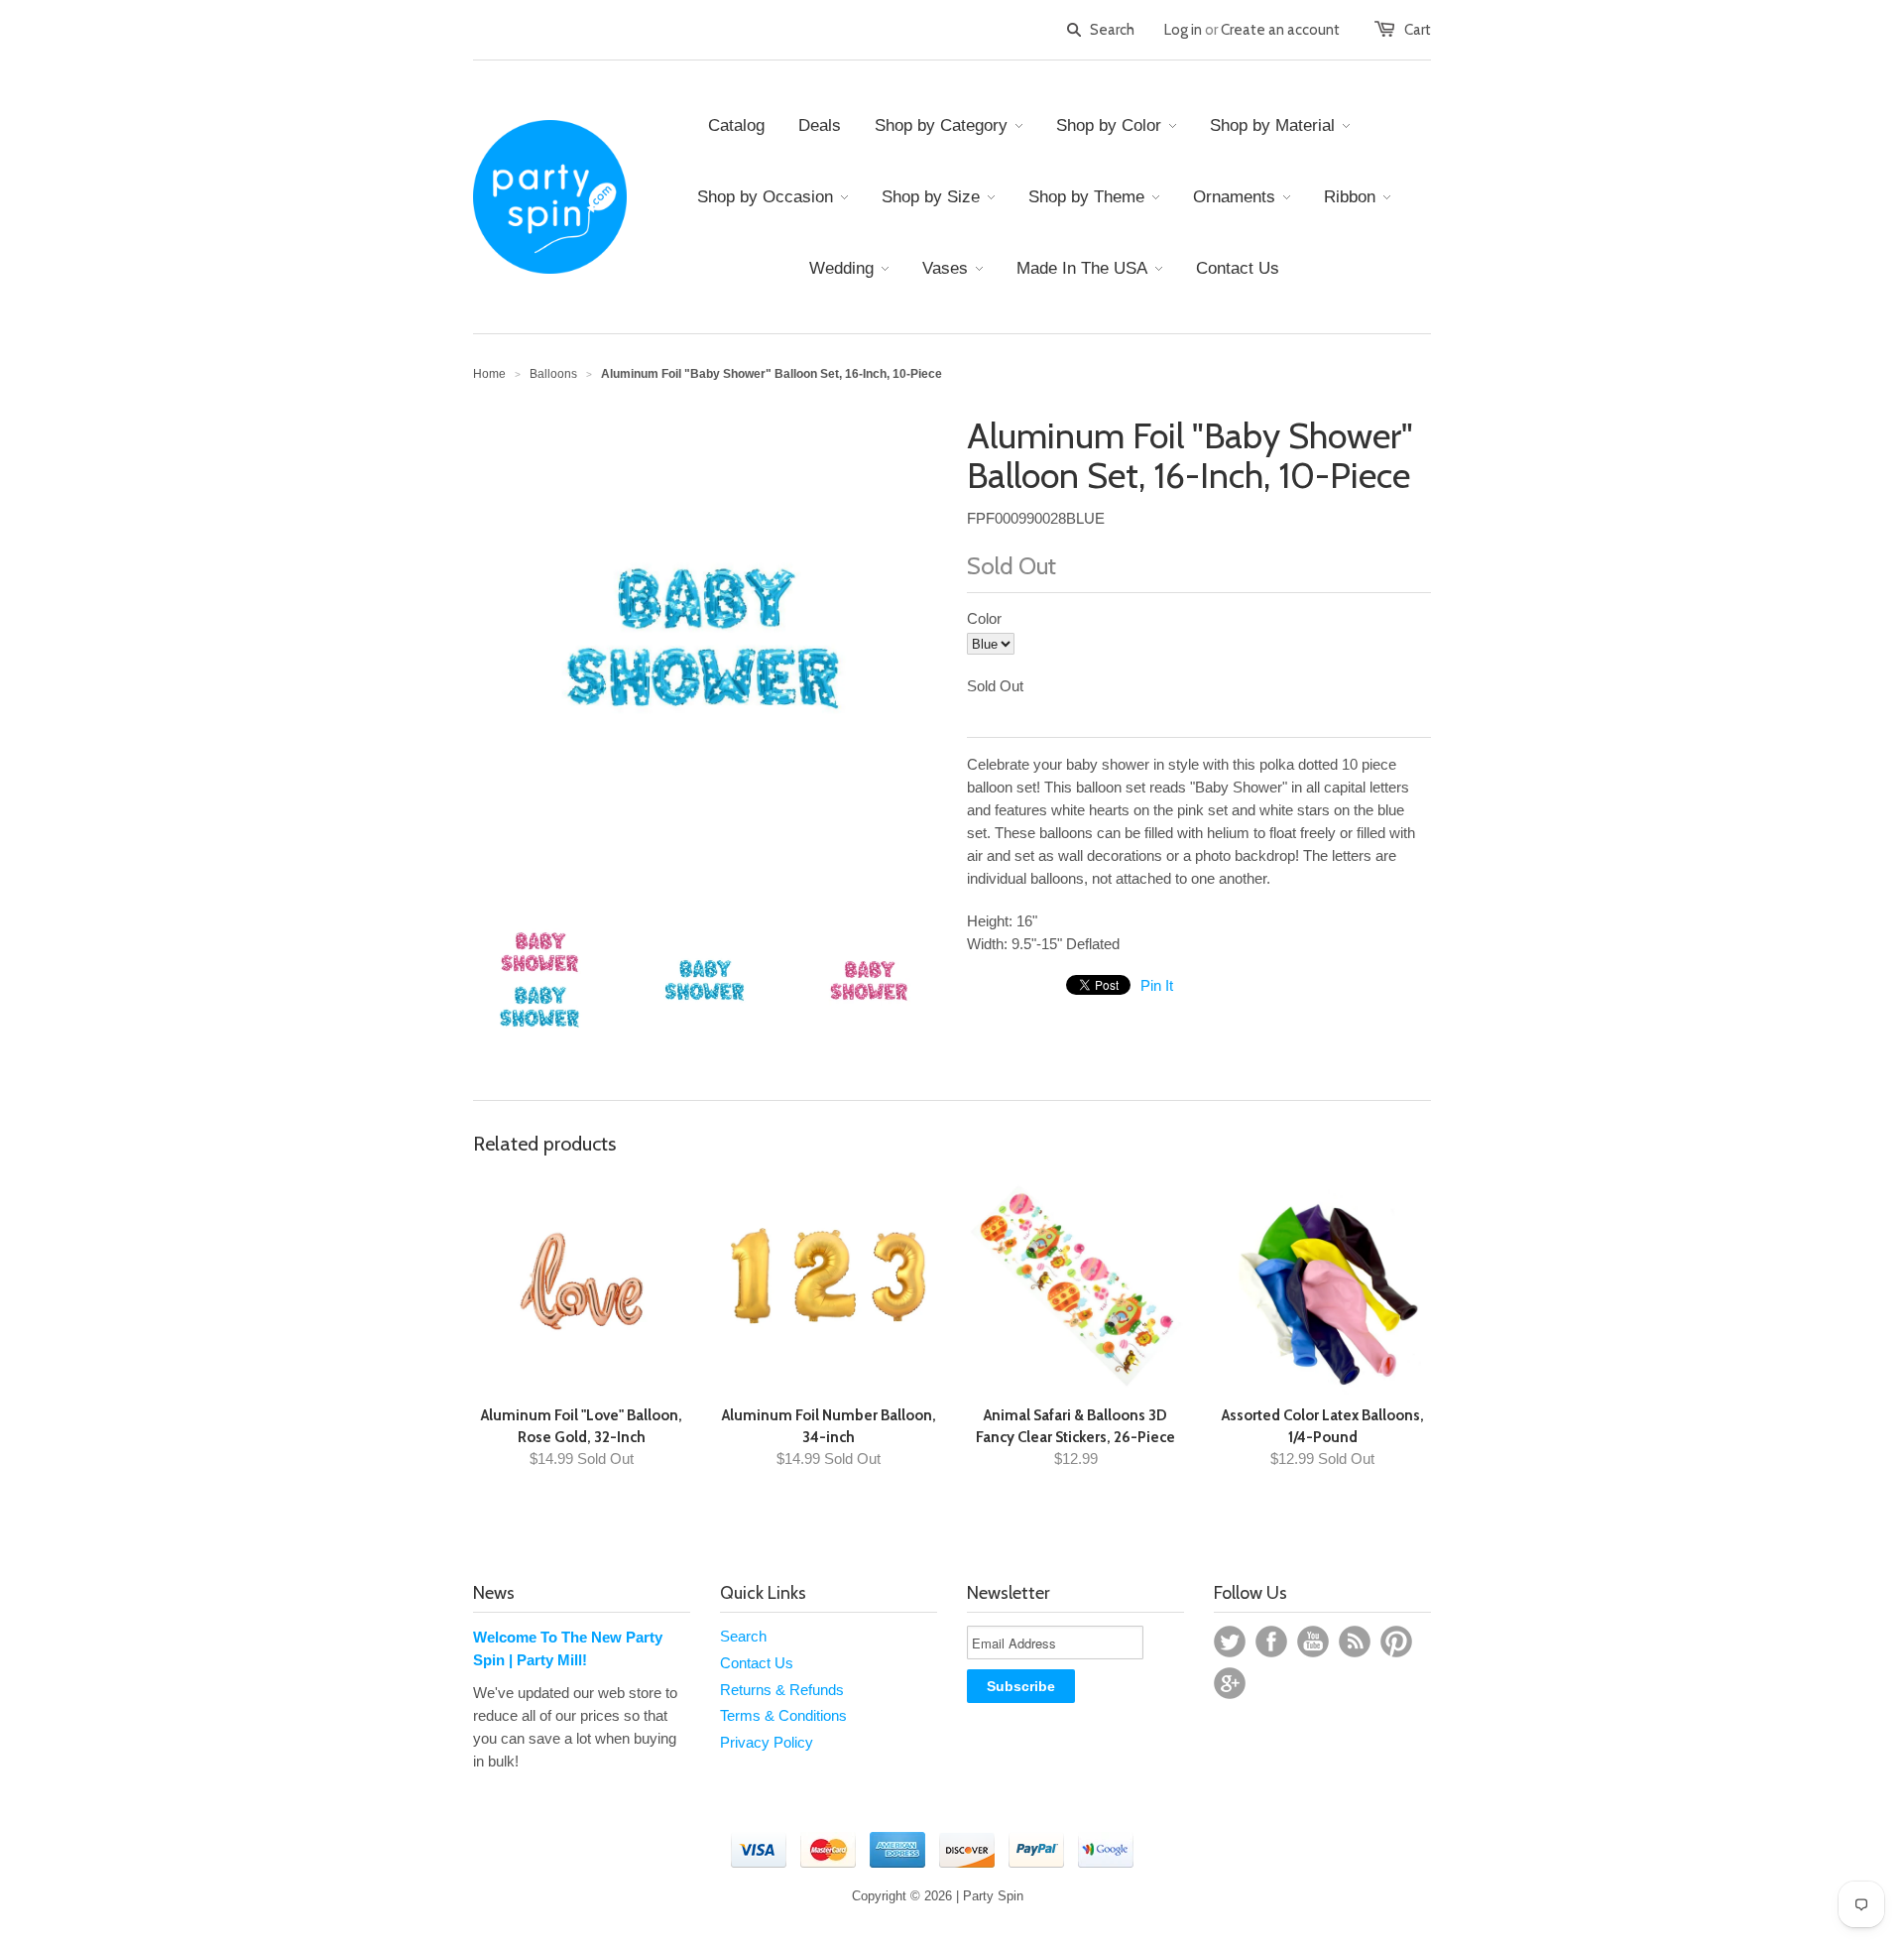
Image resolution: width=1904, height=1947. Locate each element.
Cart (1418, 30)
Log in (1183, 30)
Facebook (1271, 1642)
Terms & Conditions (783, 1715)
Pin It (1157, 985)
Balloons (553, 374)
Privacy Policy (767, 1742)
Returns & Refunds (782, 1690)
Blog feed (1355, 1642)
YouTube (1313, 1642)
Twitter (1230, 1642)
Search (743, 1636)
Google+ (1230, 1683)
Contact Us (757, 1663)
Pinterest (1396, 1642)
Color (984, 618)
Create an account (1280, 30)
